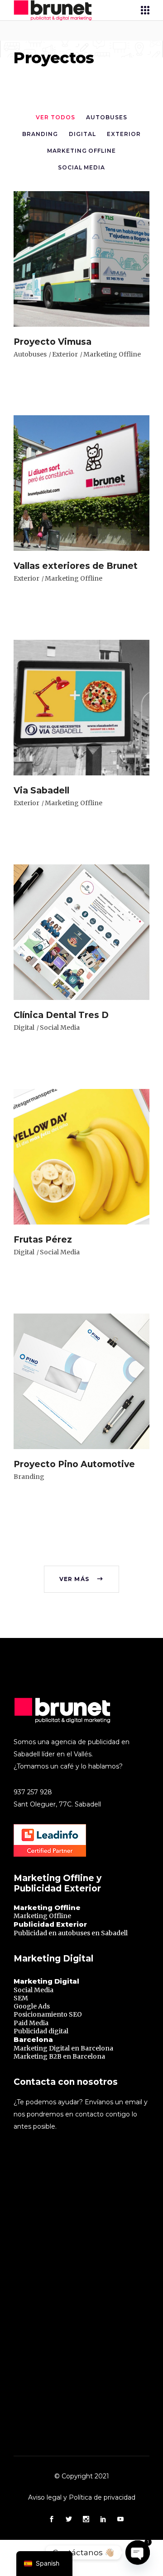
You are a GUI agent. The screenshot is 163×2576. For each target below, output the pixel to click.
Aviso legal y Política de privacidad (82, 2497)
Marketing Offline (112, 354)
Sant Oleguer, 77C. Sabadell (57, 1804)
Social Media (60, 1028)
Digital (24, 1028)
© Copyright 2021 (82, 2476)
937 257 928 (33, 1792)
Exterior (65, 354)
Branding (29, 1477)
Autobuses (30, 354)
